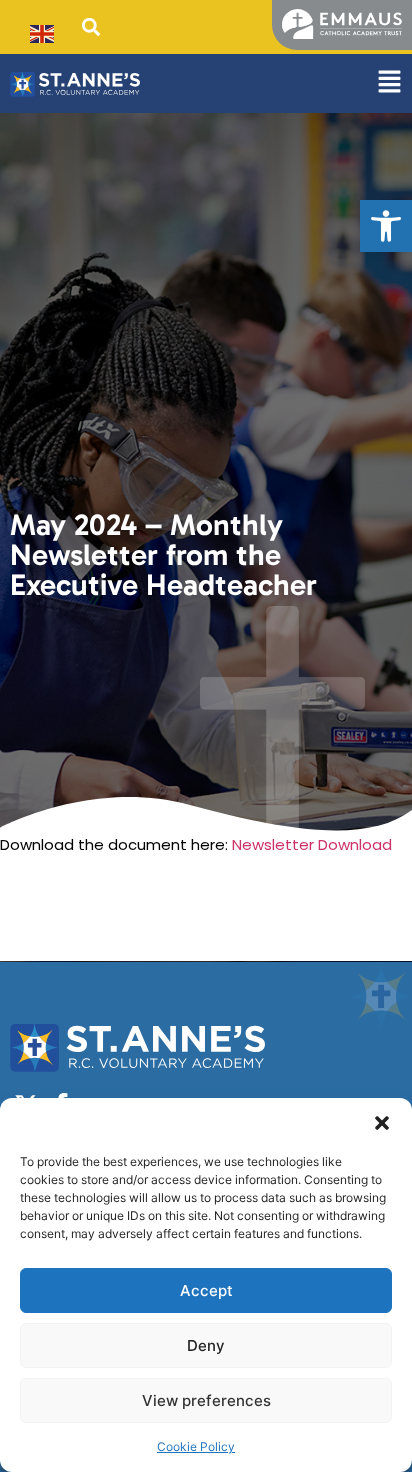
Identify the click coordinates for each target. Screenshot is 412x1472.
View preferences (206, 1400)
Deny (206, 1345)
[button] (386, 226)
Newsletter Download (312, 844)
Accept (206, 1290)
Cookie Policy (196, 1446)
